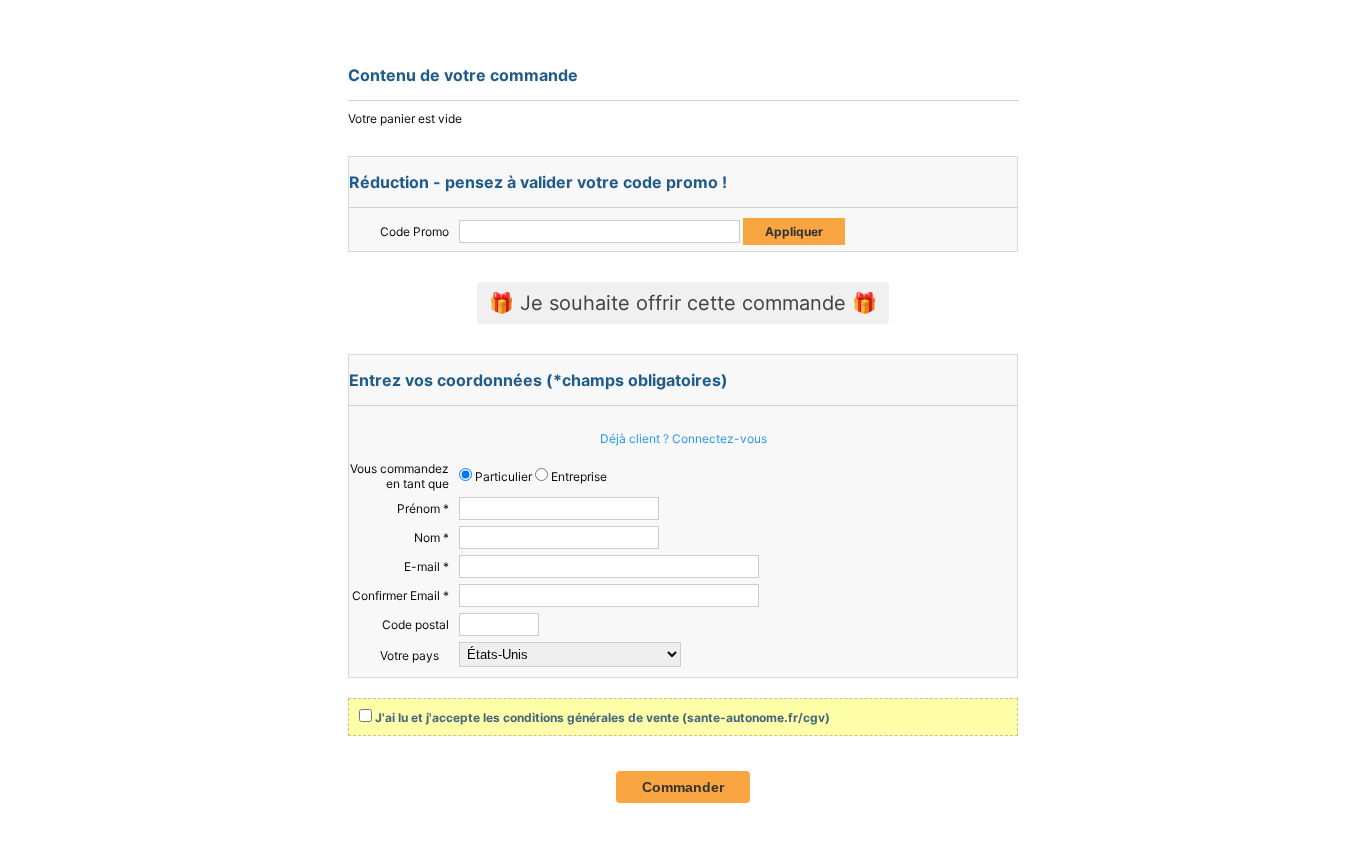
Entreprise (577, 476)
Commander (683, 787)
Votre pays (409, 655)
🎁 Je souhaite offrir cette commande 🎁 (683, 303)
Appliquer (794, 231)
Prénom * (423, 508)
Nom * (431, 537)
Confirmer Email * (400, 595)
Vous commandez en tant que (399, 476)
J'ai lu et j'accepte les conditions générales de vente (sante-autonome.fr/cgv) (602, 717)
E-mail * (426, 566)
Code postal (415, 624)
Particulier (502, 476)
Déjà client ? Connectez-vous (683, 438)
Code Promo (414, 231)
